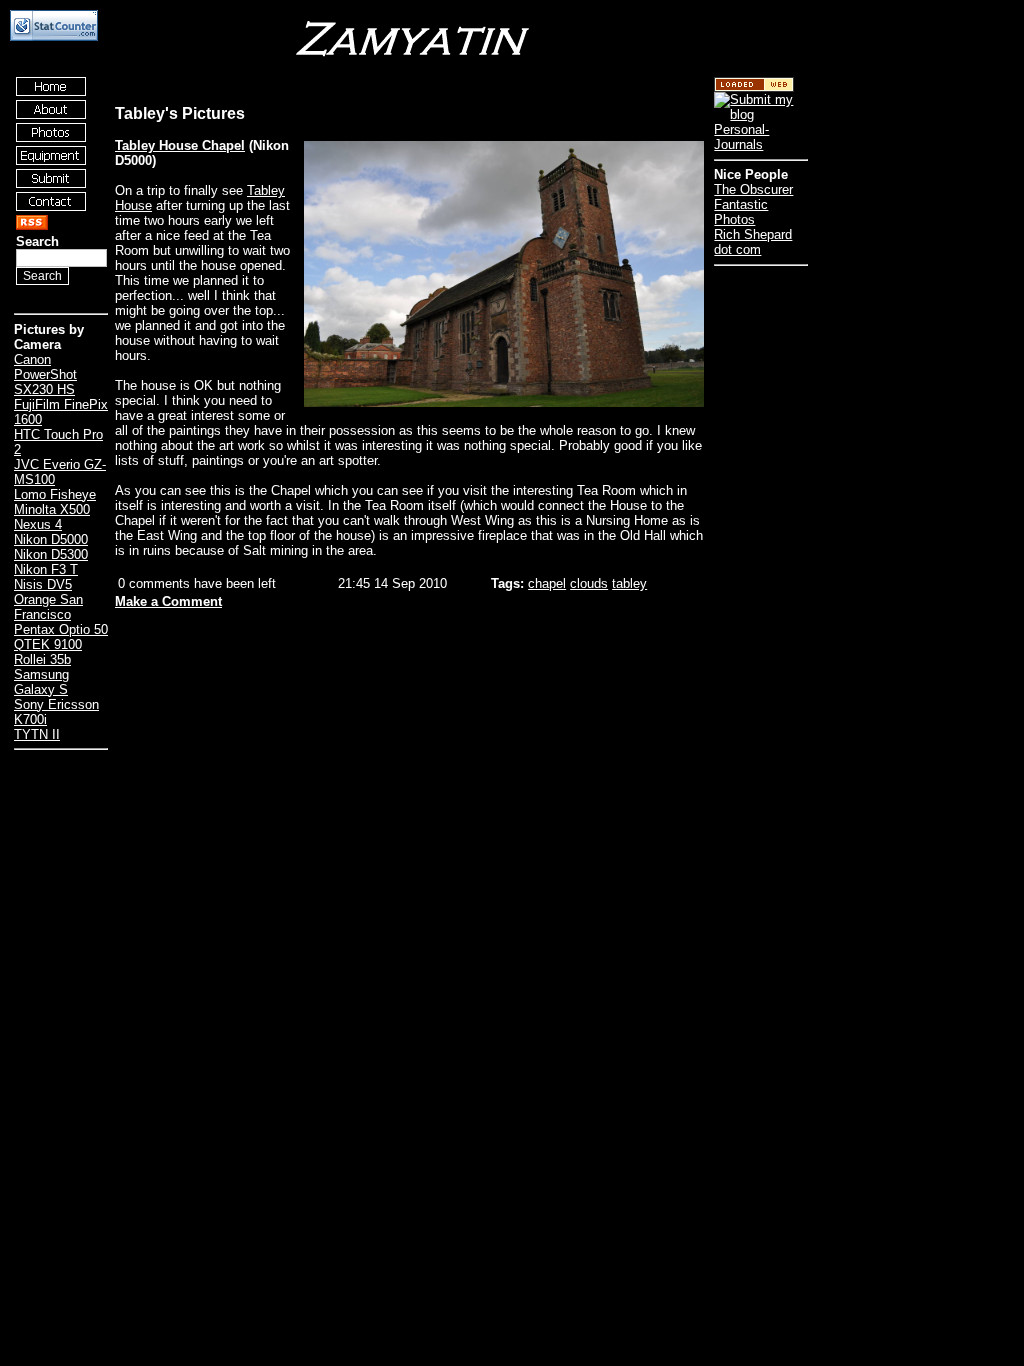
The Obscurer (753, 189)
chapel (547, 583)
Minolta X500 (52, 509)
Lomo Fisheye (55, 494)
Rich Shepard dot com (753, 242)
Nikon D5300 (51, 554)
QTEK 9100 (48, 644)
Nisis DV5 (43, 584)
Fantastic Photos (741, 212)
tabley (629, 583)
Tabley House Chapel (180, 145)
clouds (589, 583)
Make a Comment (168, 601)
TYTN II (37, 734)
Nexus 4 (38, 524)
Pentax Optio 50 (61, 629)
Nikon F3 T (46, 569)
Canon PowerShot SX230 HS (45, 374)
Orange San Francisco (48, 607)
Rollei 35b (42, 659)
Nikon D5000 (51, 539)
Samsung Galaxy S (41, 682)
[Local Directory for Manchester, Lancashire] (754, 87)
